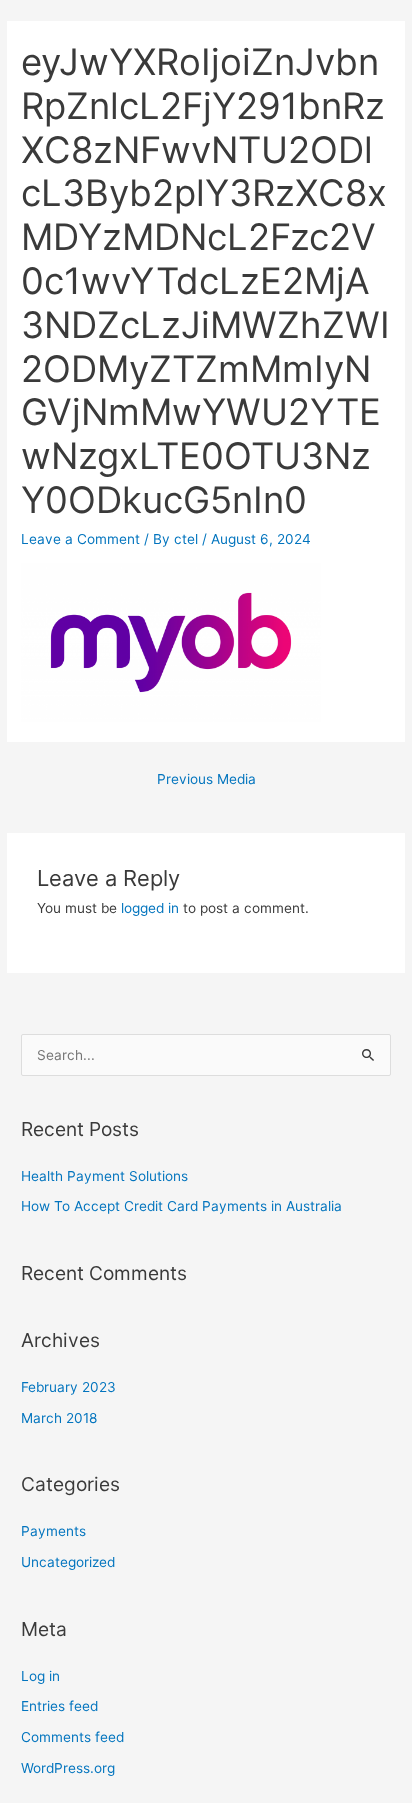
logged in (150, 908)
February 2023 (68, 1387)
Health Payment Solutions (104, 1176)
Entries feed (59, 1706)
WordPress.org (68, 1768)
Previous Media (206, 779)
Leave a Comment (80, 539)
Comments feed (72, 1737)
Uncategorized (68, 1562)
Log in (40, 1676)
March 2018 (59, 1418)
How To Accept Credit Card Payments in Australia (181, 1206)
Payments (53, 1531)
